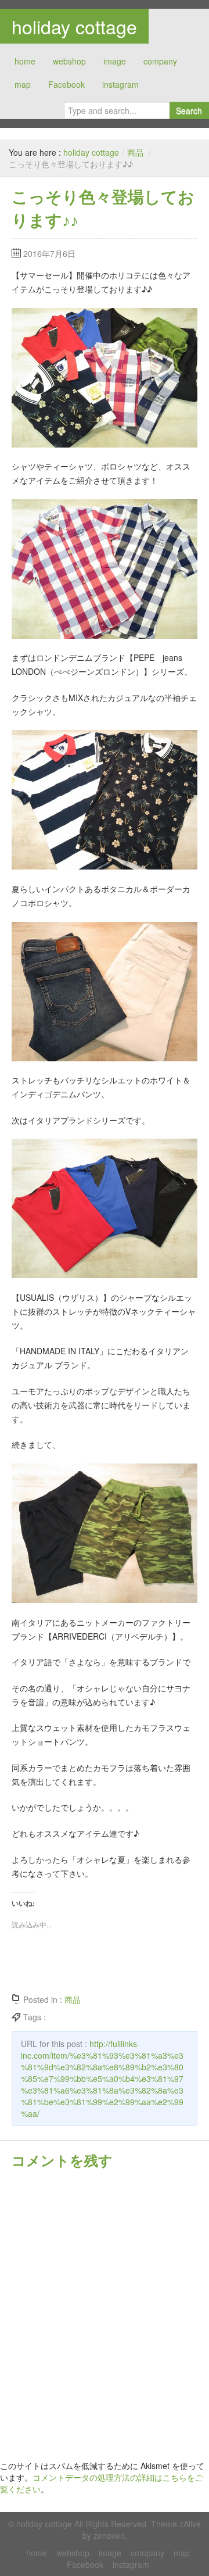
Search (189, 110)
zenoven (109, 2535)
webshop (69, 61)
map (23, 84)
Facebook (66, 84)
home (25, 61)
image (115, 61)
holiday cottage (74, 26)
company (160, 61)
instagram (120, 84)
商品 (135, 152)
